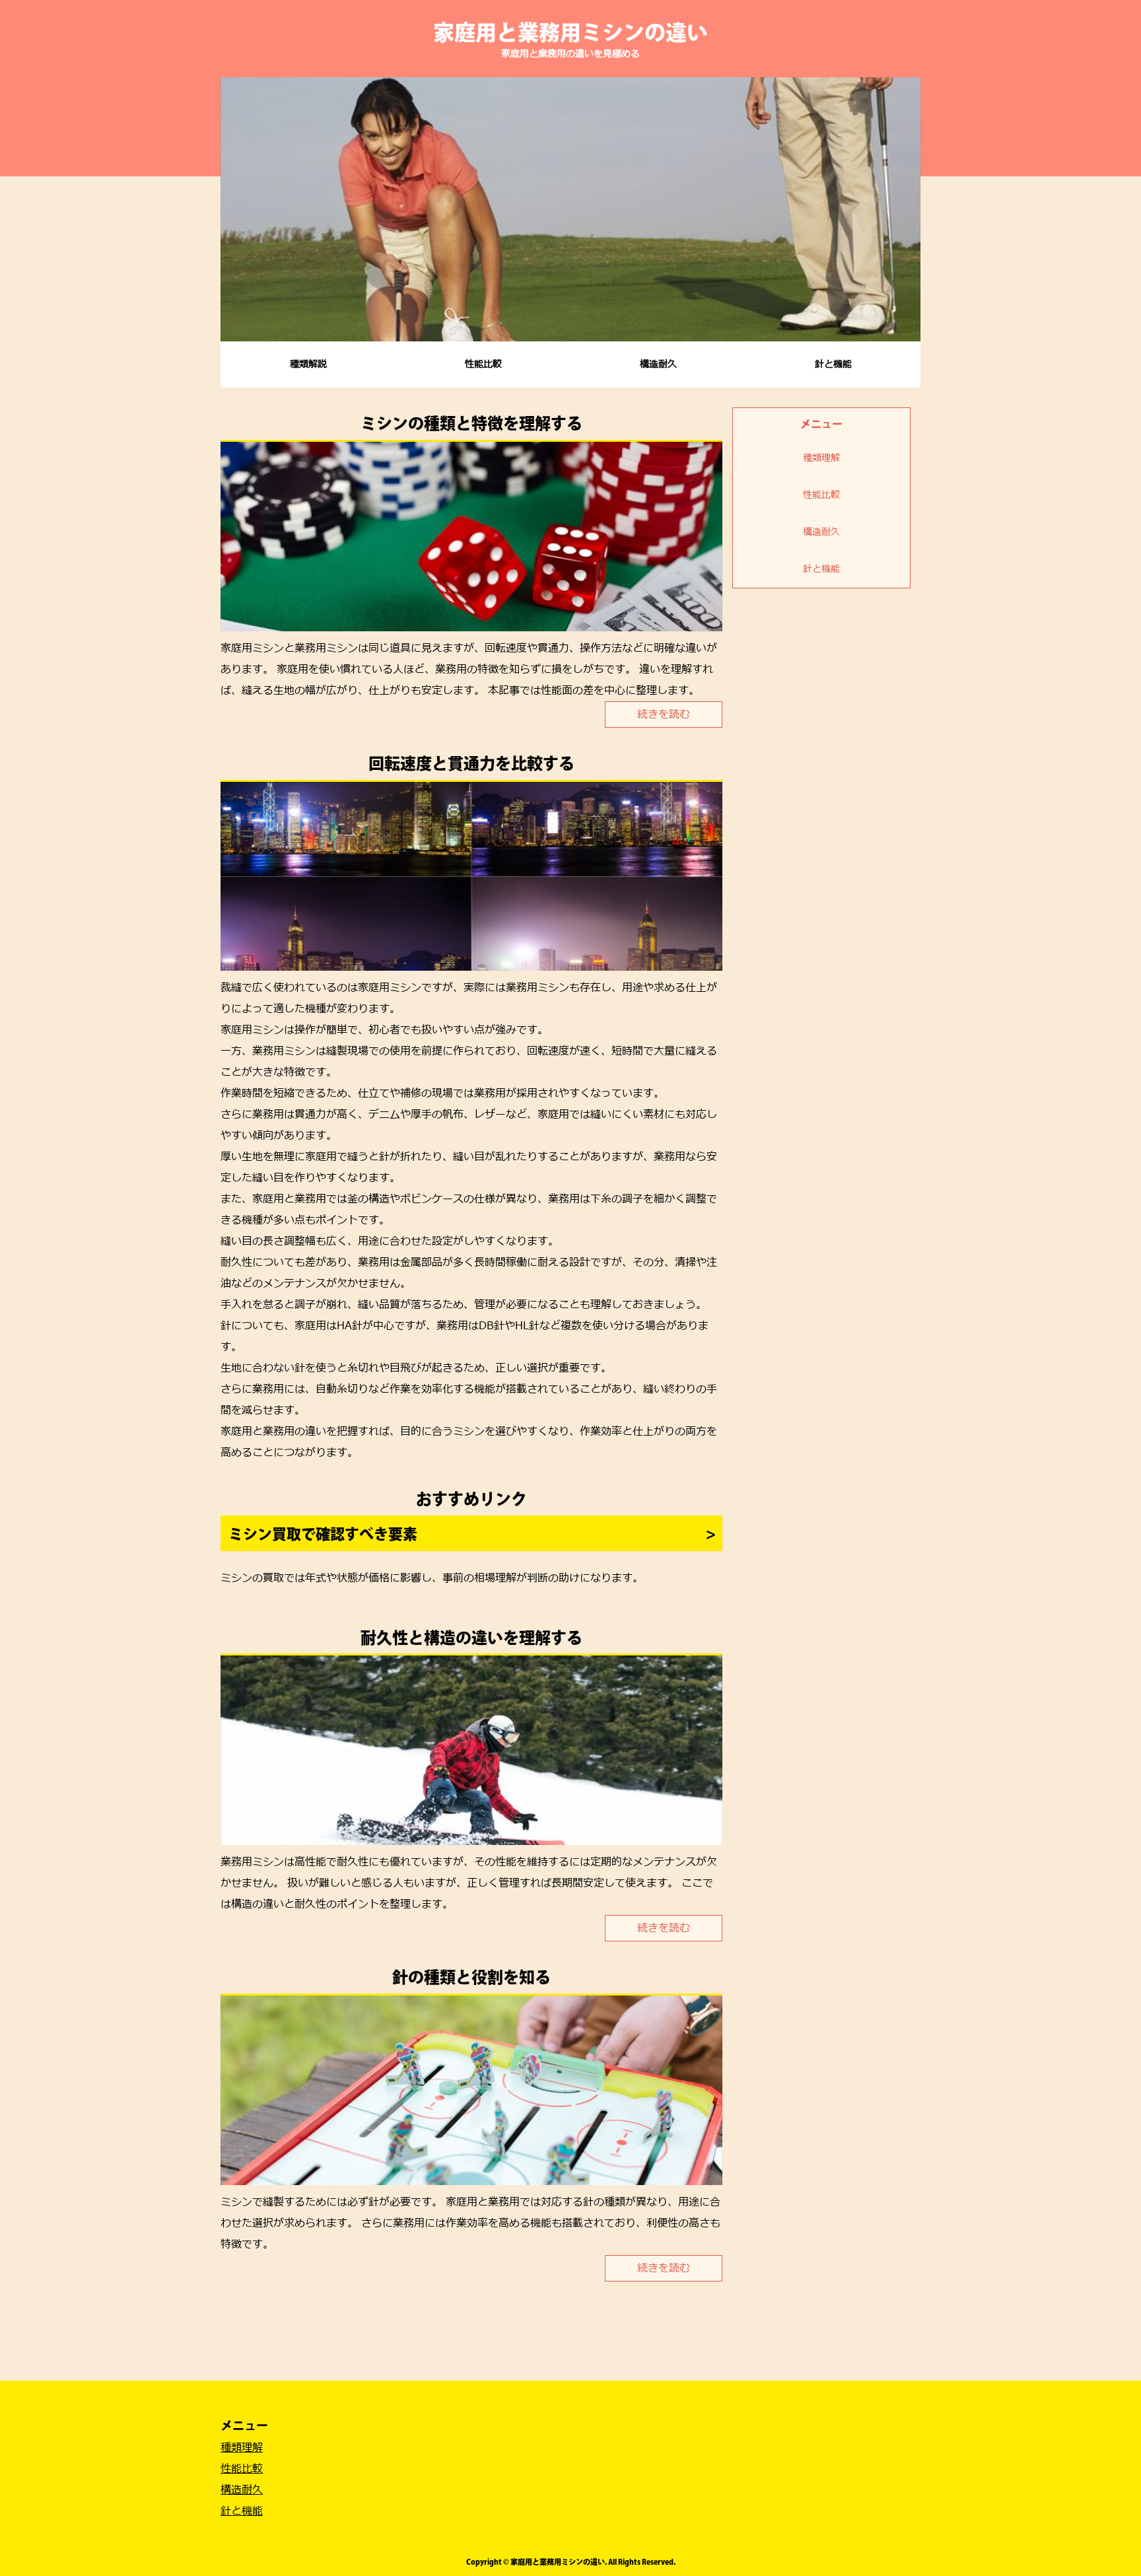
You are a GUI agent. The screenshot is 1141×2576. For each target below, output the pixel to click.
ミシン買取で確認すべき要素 (323, 1534)
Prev (238, 209)
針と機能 (833, 364)
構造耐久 (658, 364)
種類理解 (821, 458)
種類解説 (308, 364)
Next (903, 209)
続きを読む (664, 714)
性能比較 (483, 364)
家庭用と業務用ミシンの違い (570, 32)
